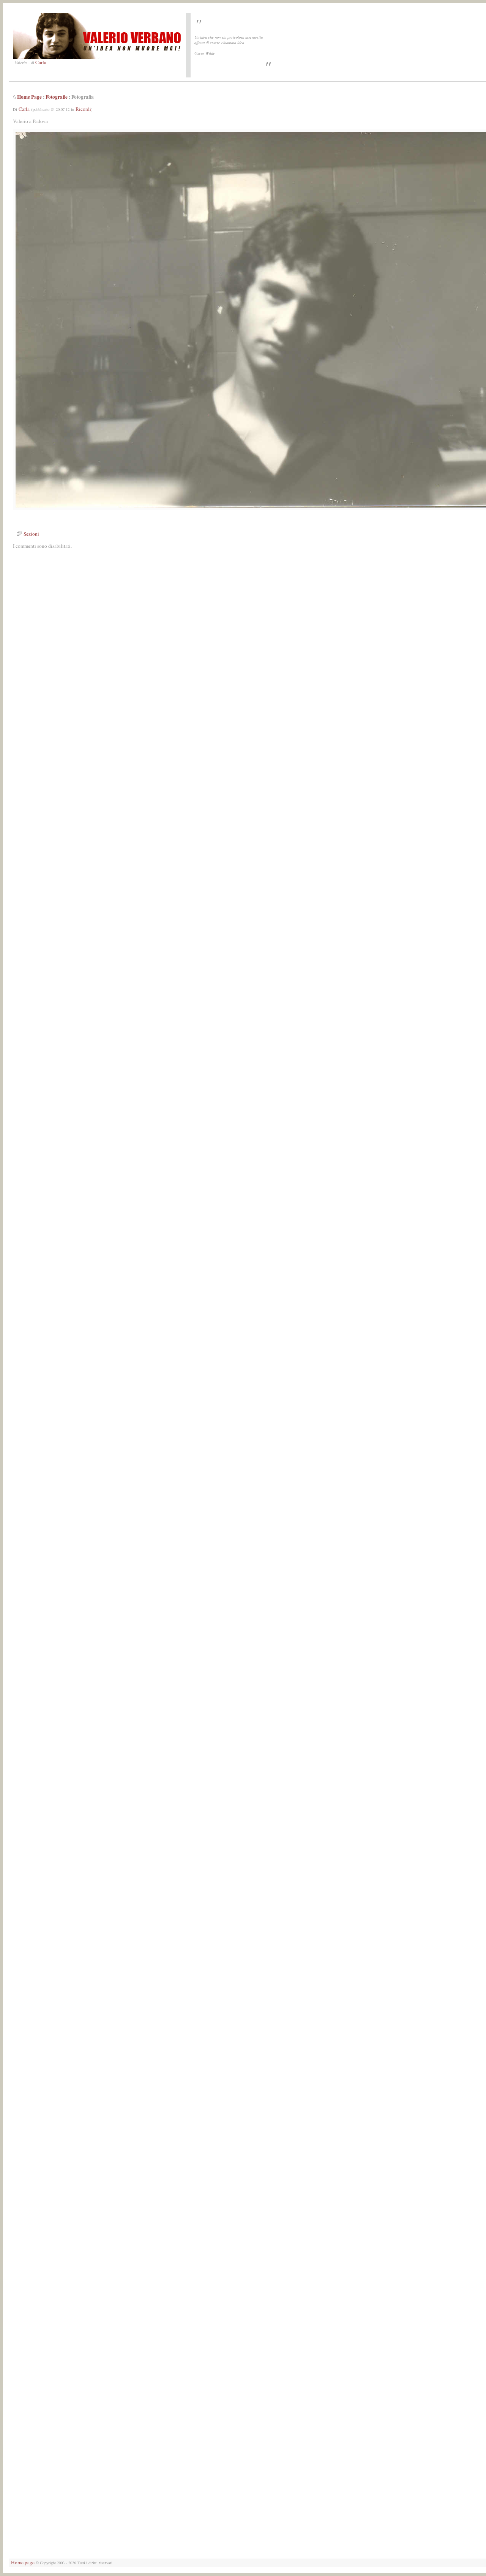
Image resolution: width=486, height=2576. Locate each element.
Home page (23, 2562)
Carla (41, 62)
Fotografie (57, 97)
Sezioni (31, 534)
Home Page (29, 97)
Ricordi (83, 109)
